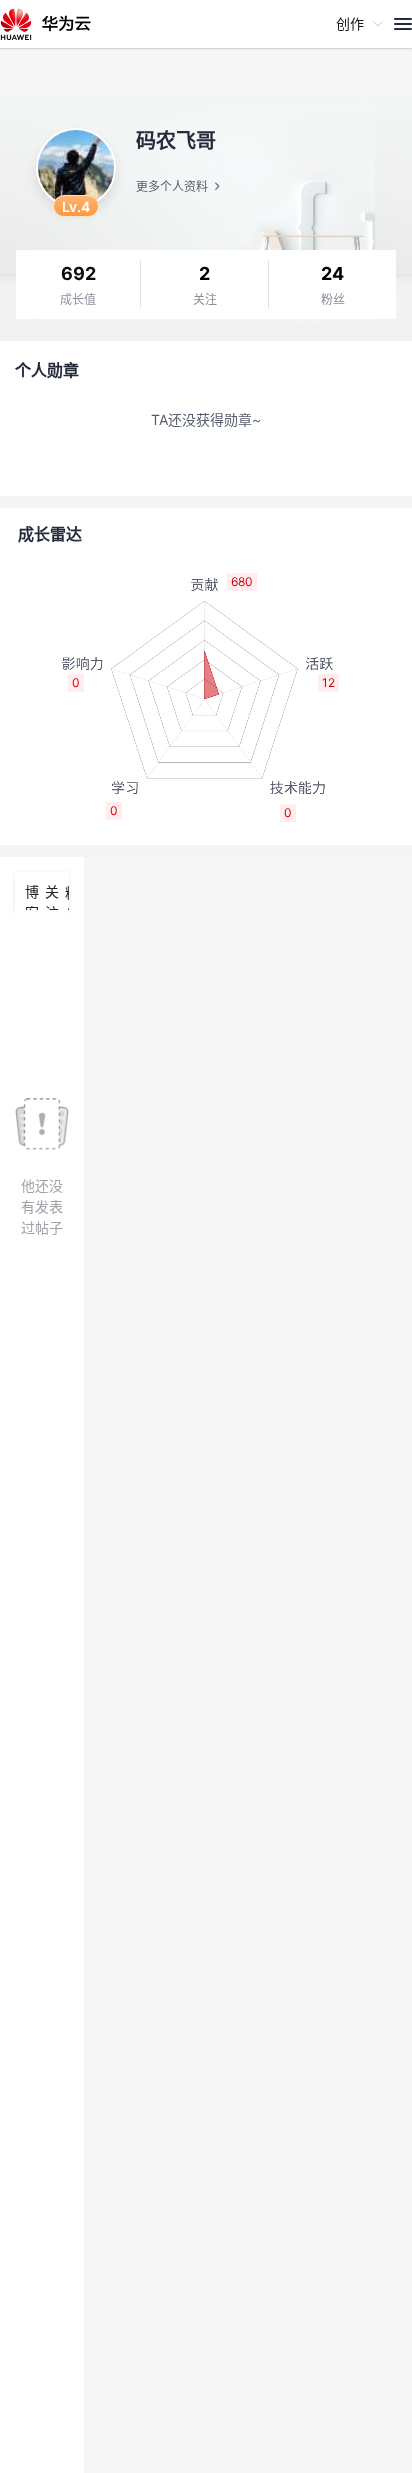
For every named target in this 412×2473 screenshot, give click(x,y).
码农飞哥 (176, 141)
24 (332, 273)
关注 (205, 300)
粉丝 (333, 300)
